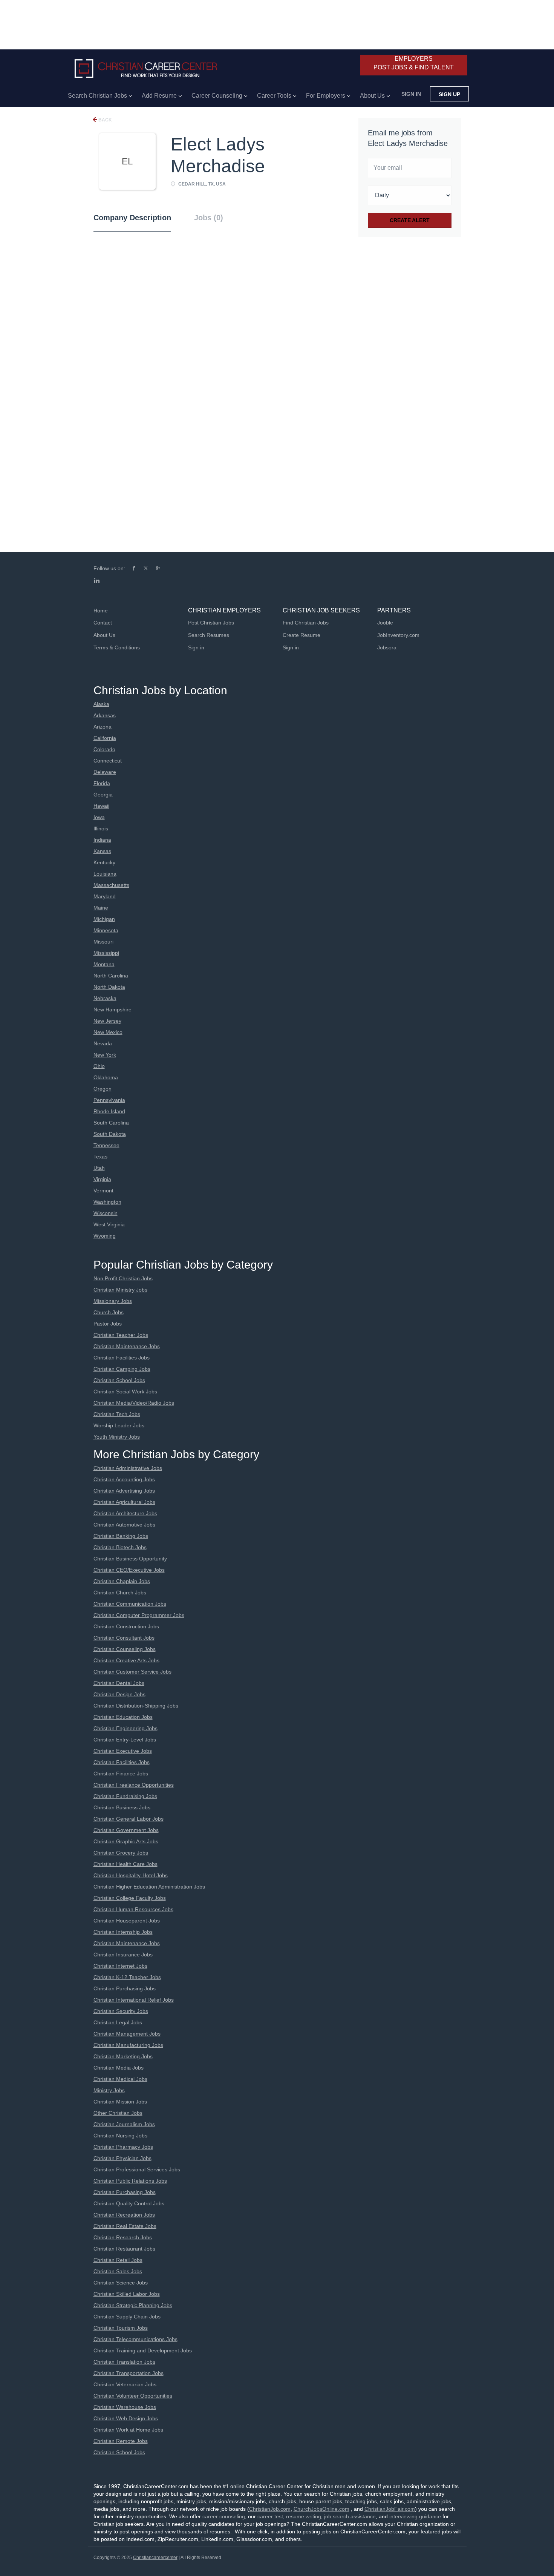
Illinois (101, 828)
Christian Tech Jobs (117, 1414)
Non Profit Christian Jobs (123, 1278)
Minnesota (106, 930)
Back (105, 120)
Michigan (104, 919)
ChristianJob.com (270, 2509)
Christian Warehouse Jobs (125, 2407)
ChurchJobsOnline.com (321, 2509)
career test (270, 2516)
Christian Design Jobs (119, 1694)
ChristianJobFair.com (390, 2509)
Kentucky (104, 862)
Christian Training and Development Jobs (143, 2350)
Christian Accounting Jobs (124, 1479)
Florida (102, 783)
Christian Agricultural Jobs (124, 1502)
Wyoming (105, 1236)
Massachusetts (111, 885)
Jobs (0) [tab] (209, 218)
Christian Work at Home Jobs (128, 2430)
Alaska (101, 704)
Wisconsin (106, 1213)
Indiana (102, 840)
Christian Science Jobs (121, 2283)
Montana (104, 964)
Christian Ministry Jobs (120, 1290)
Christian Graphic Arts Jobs (126, 1841)
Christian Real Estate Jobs (125, 2226)
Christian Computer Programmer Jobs (139, 1615)
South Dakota (110, 1134)
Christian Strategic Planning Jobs (133, 2305)
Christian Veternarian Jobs (125, 2384)
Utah (99, 1168)
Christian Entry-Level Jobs (125, 1740)
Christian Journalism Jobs (124, 2124)
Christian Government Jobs (126, 1830)
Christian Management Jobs (127, 2034)
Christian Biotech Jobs (120, 1547)
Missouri (103, 942)
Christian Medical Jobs (120, 2079)
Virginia (102, 1179)
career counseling (224, 2516)
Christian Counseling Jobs (125, 1649)
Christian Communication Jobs (130, 1604)
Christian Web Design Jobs (126, 2418)
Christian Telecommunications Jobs (135, 2339)
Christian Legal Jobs (118, 2022)
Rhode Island (109, 1111)
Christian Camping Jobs (122, 1369)
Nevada (103, 1043)
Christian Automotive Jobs (124, 1525)
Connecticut (108, 761)
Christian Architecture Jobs (125, 1513)
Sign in (411, 94)
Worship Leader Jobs (119, 1425)
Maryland (105, 896)
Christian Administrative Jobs (128, 1468)
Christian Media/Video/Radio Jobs (134, 1403)
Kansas (102, 851)
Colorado (104, 749)
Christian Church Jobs (120, 1593)
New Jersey (107, 1021)
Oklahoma (106, 1077)
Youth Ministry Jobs (117, 1437)
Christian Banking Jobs (121, 1536)
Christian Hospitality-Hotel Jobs (131, 1875)
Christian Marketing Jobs (123, 2056)
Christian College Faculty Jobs (130, 1898)
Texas (100, 1157)
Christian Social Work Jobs (125, 1392)
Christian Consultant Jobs (124, 1638)
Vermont (103, 1191)
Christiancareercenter (155, 2558)
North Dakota (109, 987)
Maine (101, 908)
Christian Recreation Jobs (124, 2215)
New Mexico (108, 1032)
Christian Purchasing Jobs (125, 1988)
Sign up (449, 94)
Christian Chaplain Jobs (122, 1581)
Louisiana (105, 874)
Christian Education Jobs (123, 1717)
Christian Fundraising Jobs (125, 1796)
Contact (103, 623)
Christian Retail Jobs (118, 2260)
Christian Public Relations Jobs (130, 2181)
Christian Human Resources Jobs (133, 1909)
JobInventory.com (398, 635)
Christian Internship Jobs (123, 1932)
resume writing (304, 2516)
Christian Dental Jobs (119, 1683)
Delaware (105, 772)
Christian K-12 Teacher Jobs (127, 1977)
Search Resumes (209, 635)
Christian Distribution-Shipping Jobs (136, 1706)
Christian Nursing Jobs (120, 2136)
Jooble (385, 623)
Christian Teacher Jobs (121, 1335)
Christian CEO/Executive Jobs (129, 1570)
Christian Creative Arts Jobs (126, 1660)
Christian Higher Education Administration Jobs (149, 1887)
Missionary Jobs (113, 1301)
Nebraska (105, 998)
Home (101, 611)
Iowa (99, 817)
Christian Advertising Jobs (124, 1491)
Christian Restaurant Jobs (125, 2249)
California (105, 738)
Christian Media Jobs (119, 2068)
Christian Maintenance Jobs (127, 1346)
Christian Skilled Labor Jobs (127, 2294)
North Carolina (111, 976)
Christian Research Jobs (123, 2237)
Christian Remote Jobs (121, 2441)
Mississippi (106, 953)
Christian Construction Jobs (126, 1626)
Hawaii (101, 806)
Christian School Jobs (119, 1380)
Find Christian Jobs (306, 623)
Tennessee (106, 1145)
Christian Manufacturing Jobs (128, 2045)
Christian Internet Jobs (120, 1966)
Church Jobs (109, 1312)
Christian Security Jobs (121, 2011)
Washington (107, 1202)
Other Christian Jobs (118, 2113)
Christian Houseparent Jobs (127, 1921)
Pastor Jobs (108, 1324)
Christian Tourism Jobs (121, 2328)
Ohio (99, 1066)
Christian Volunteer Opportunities (133, 2396)
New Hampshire (112, 1010)
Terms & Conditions (117, 647)
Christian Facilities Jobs (122, 1358)
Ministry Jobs (109, 2090)
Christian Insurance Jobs (123, 1955)
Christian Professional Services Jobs (137, 2169)
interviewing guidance (415, 2516)
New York (105, 1055)
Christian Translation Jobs (124, 2362)
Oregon (103, 1089)
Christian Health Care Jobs (125, 1864)
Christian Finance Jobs (121, 1774)
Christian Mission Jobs (120, 2102)
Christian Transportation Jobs (129, 2373)
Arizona (103, 727)
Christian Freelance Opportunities (134, 1785)
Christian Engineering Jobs (125, 1728)
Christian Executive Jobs (123, 1751)
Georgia (103, 795)
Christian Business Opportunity (130, 1559)
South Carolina (111, 1123)
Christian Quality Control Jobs (129, 2203)
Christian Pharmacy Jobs (123, 2147)
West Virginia (109, 1224)
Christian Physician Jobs (122, 2158)
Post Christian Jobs (211, 623)
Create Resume (301, 635)
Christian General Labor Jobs (129, 1819)
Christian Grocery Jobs (121, 1853)
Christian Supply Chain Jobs (127, 2317)
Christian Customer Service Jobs (132, 1672)
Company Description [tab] (132, 218)
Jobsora (387, 647)
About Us (104, 635)
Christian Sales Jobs (118, 2271)
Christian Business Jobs (122, 1807)
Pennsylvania (109, 1100)
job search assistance (350, 2516)
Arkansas (105, 715)
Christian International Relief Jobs (134, 2000)
